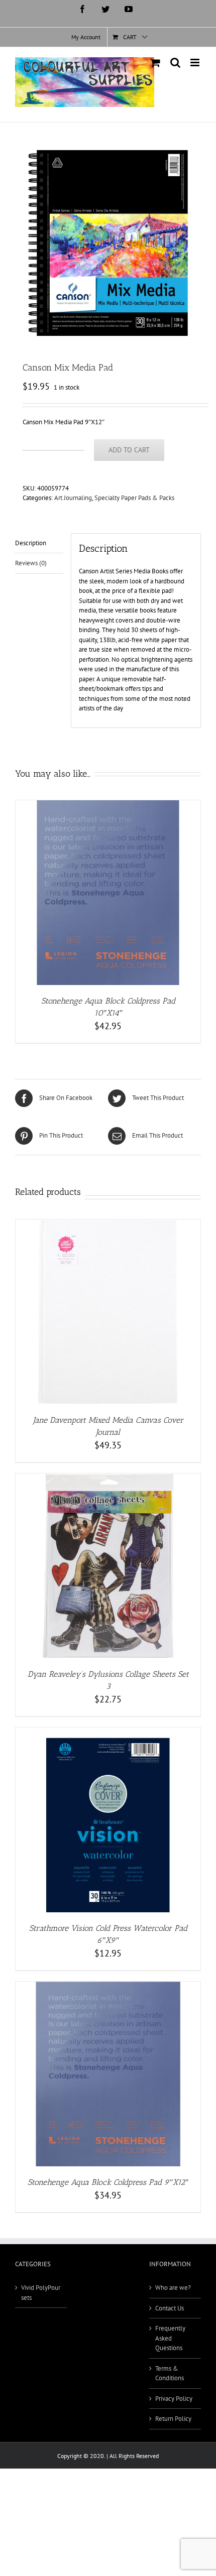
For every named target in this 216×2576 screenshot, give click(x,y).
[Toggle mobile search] (175, 63)
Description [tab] (31, 543)
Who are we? (173, 2288)
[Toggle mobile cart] (155, 63)
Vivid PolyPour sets (41, 2293)
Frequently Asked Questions (170, 2338)
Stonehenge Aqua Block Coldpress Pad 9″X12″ (108, 2182)
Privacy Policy (174, 2399)
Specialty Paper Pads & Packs (134, 498)
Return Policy (173, 2419)
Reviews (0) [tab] (31, 563)
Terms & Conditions (170, 2373)
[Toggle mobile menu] (196, 63)
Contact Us (170, 2308)
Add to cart (129, 450)
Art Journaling (73, 498)
